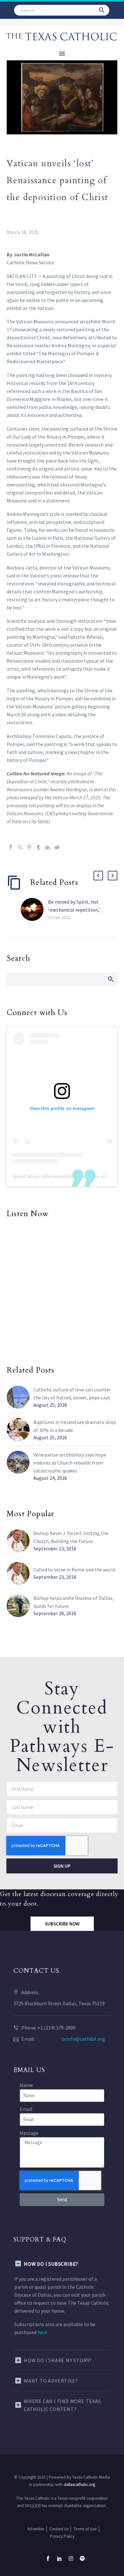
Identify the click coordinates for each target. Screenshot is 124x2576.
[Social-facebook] (48, 2558)
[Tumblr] (38, 847)
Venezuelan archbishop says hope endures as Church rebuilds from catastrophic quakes (70, 1463)
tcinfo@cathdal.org (83, 2039)
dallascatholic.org (79, 2485)
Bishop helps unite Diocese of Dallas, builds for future (73, 1602)
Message (29, 2133)
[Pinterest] (29, 847)
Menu (62, 54)
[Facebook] (11, 847)
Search (110, 979)
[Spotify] (82, 2558)
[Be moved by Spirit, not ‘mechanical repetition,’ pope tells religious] (34, 910)
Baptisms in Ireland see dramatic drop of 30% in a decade (75, 1426)
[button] (102, 10)
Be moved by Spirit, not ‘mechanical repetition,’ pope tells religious (74, 910)
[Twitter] (20, 847)
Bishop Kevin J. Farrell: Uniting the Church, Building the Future (71, 1537)
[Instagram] (71, 2558)
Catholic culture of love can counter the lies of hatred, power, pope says (72, 1393)
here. (43, 2332)
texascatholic (60, 1176)
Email (26, 2109)
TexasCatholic (26, 1176)
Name (26, 2085)
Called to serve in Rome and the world (74, 1570)
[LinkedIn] (48, 847)
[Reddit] (57, 847)
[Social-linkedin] (59, 2558)
